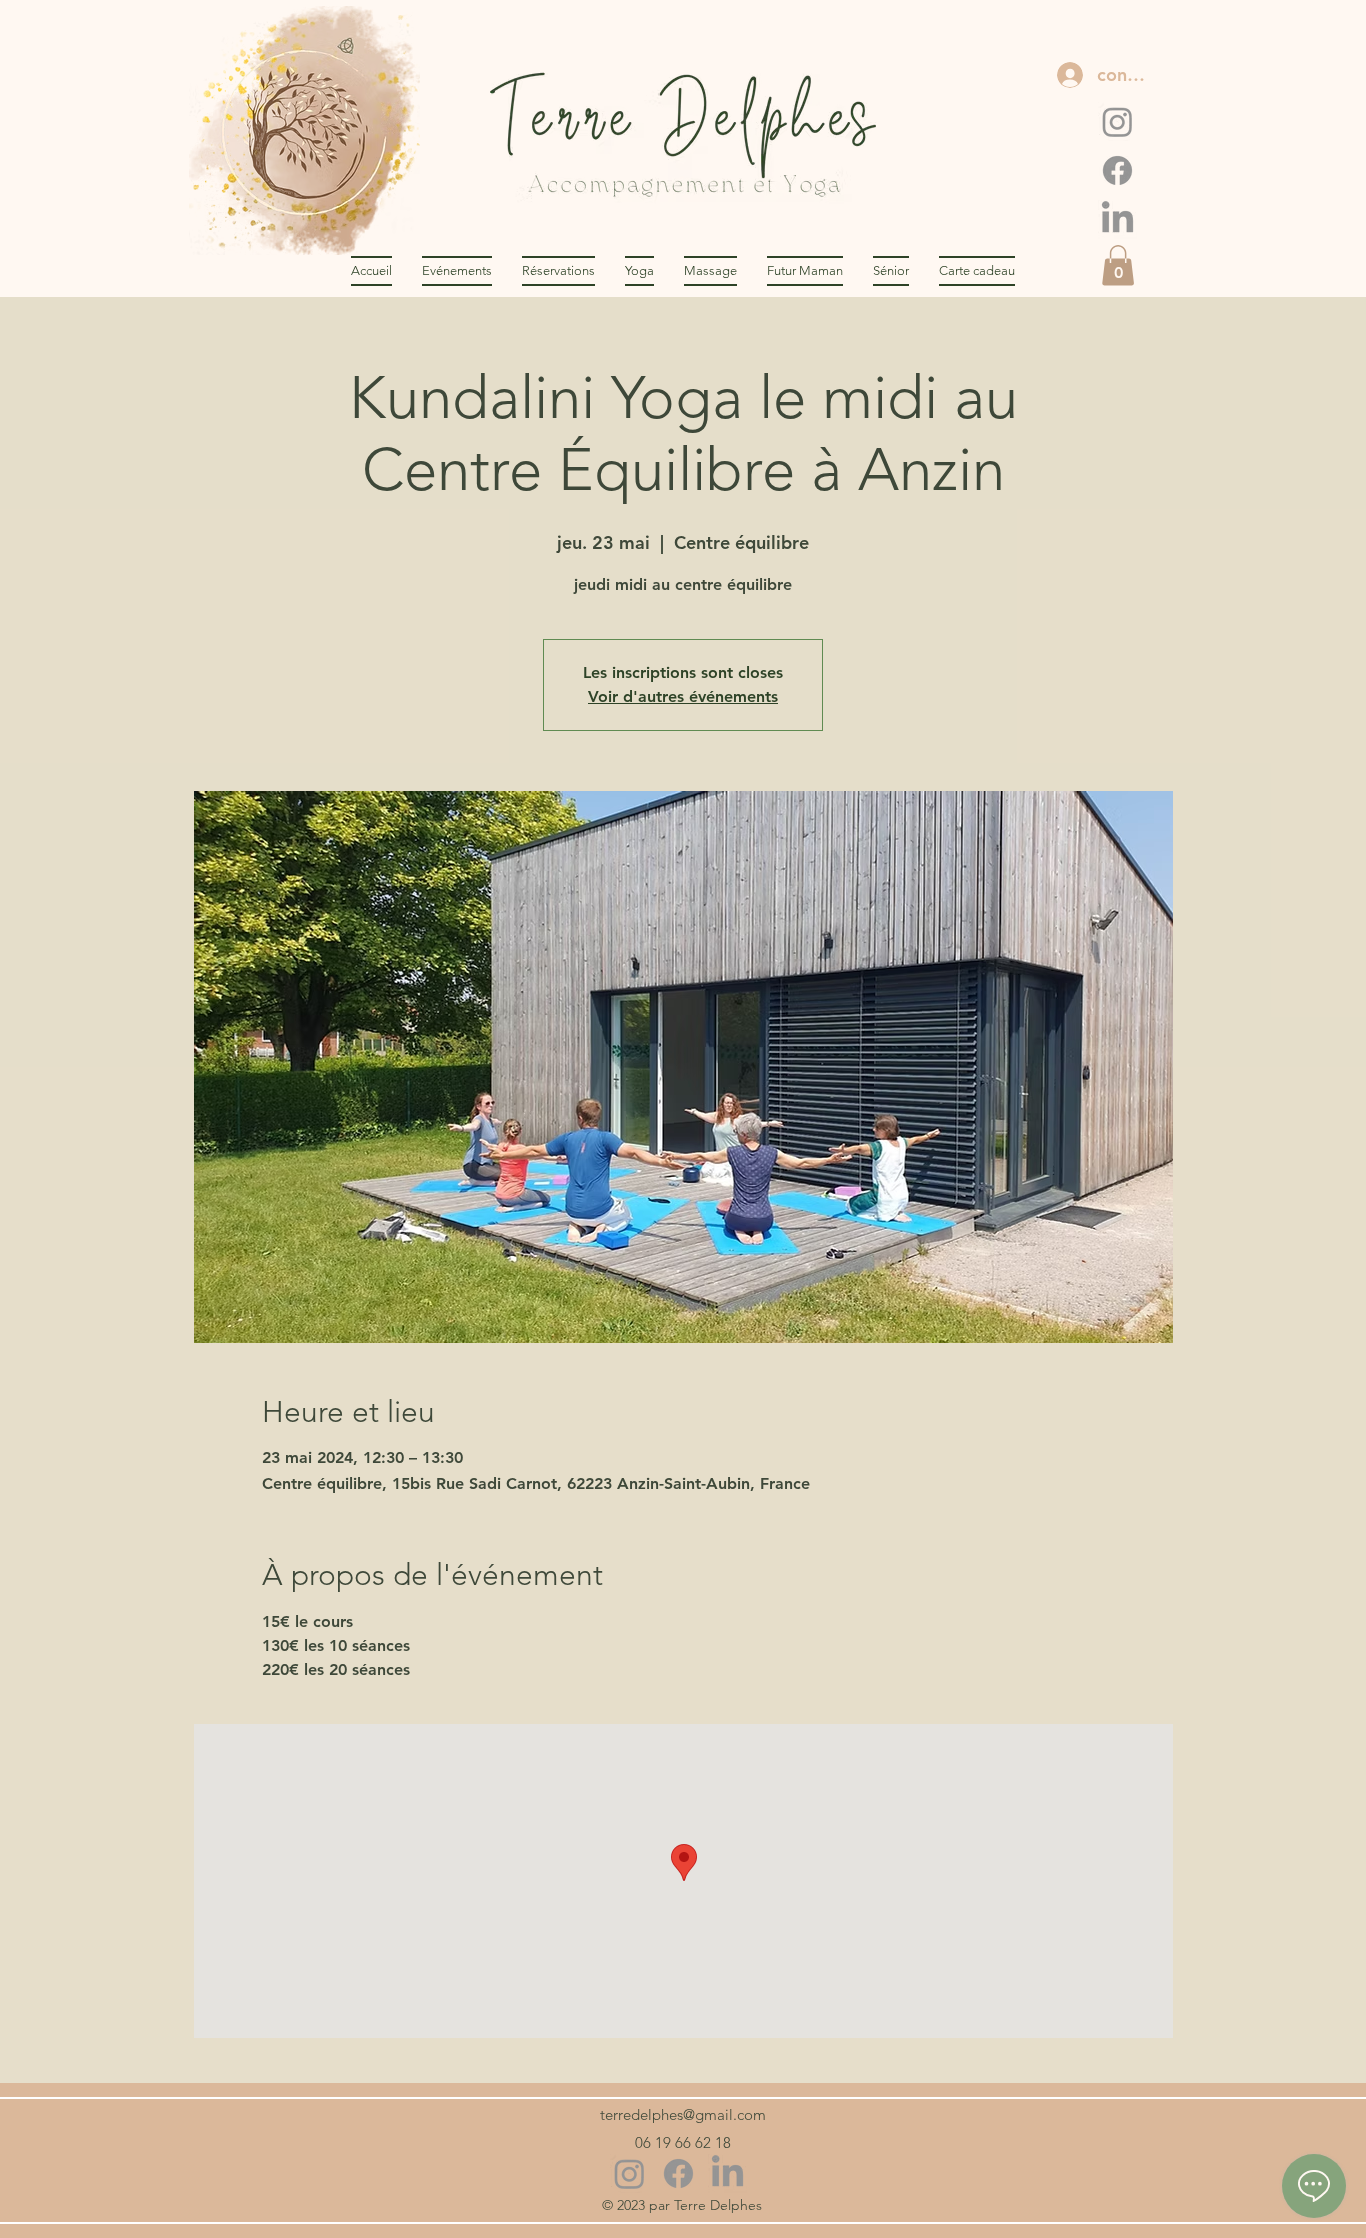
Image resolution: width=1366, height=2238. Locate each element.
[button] (1118, 265)
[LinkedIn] (1117, 219)
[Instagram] (1117, 121)
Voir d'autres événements (683, 696)
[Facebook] (1117, 170)
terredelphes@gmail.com (683, 2114)
